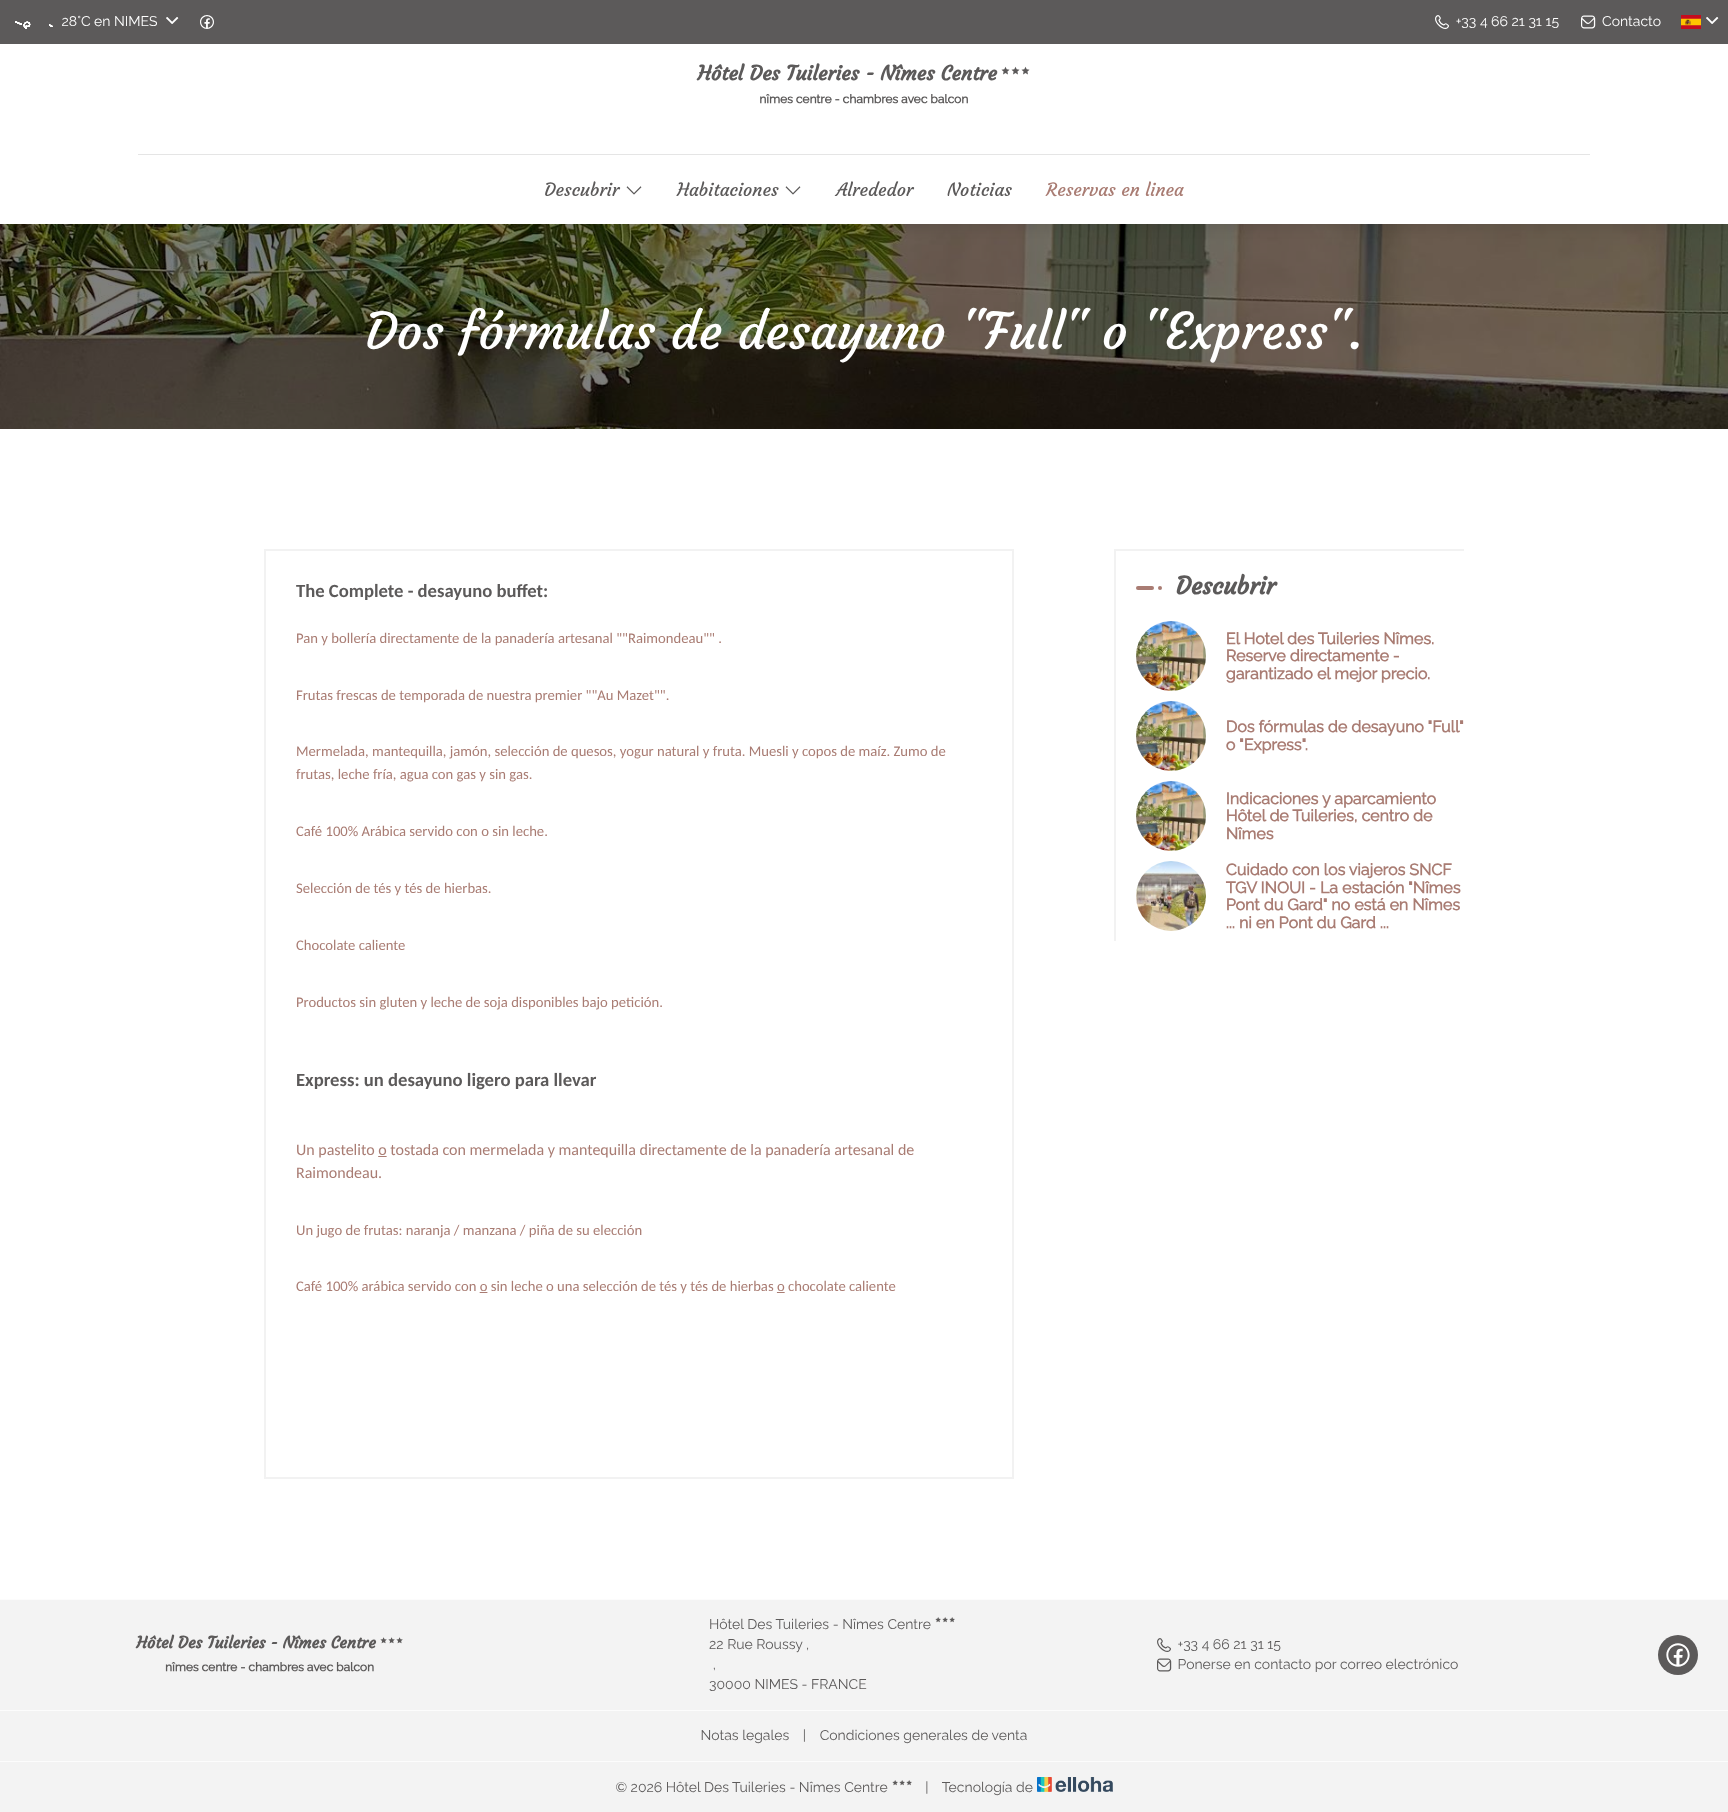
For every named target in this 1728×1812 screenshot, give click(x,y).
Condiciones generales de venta (924, 1736)
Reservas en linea (1115, 190)
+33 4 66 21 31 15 (1229, 1645)
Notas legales (745, 1736)
